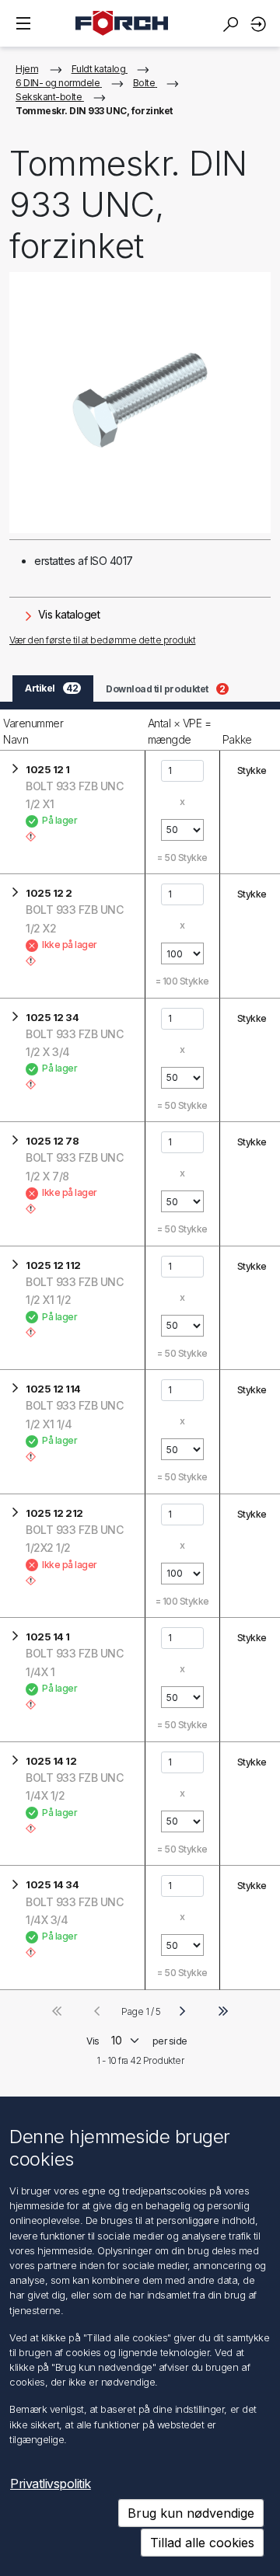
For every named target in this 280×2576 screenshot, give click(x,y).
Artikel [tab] (51, 688)
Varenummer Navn (33, 731)
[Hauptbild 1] (140, 403)
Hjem (27, 69)
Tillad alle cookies (202, 2543)
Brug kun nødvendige (191, 2513)
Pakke (237, 739)
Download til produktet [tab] (166, 689)
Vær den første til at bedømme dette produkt (102, 640)
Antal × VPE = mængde (180, 731)
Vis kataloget (67, 614)
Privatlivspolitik (51, 2484)
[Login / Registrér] (261, 24)
